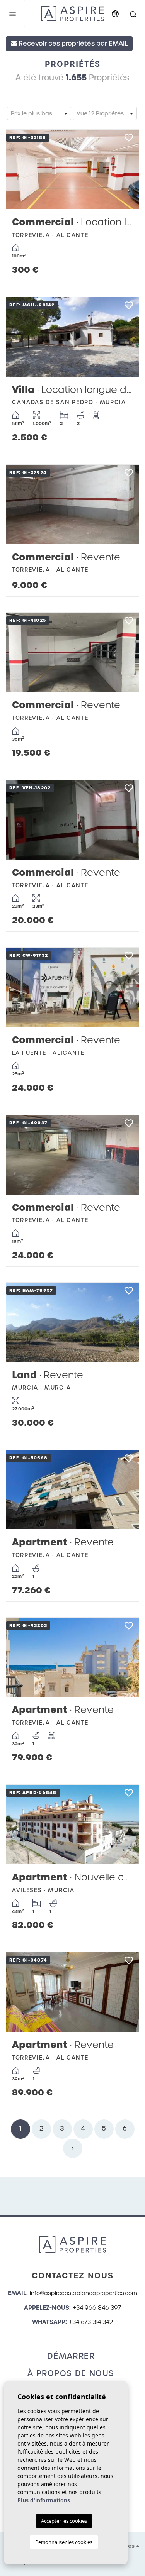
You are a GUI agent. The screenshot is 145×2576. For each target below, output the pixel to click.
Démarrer (71, 2356)
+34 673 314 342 (91, 2322)
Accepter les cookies (64, 2521)
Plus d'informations (44, 2500)
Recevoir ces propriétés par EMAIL (72, 43)
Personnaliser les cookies (64, 2542)
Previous (20, 169)
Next (125, 169)
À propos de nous (71, 2373)
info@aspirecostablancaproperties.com (84, 2293)
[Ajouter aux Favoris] (129, 140)
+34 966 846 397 (97, 2308)
